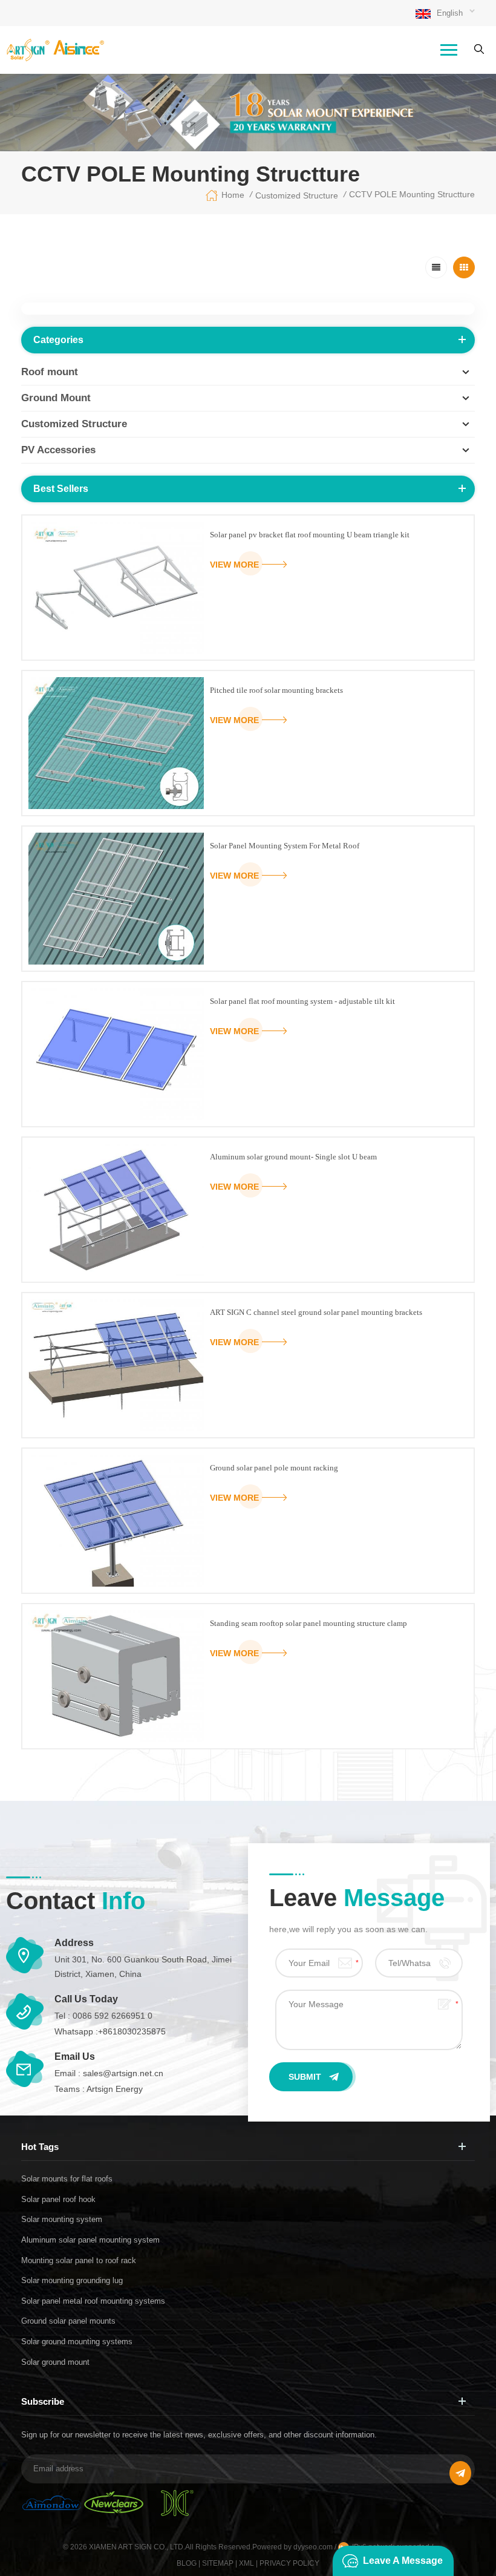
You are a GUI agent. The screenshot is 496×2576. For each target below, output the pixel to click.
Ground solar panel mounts (68, 2321)
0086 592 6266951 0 (113, 2016)
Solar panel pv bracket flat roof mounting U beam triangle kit (310, 535)
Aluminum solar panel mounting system (90, 2240)
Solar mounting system (62, 2219)
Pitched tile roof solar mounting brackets (276, 690)
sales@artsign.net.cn (123, 2073)
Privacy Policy (289, 2563)
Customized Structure (297, 195)
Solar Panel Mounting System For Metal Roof (285, 846)
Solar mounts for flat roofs (67, 2179)
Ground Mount (56, 398)
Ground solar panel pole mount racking (274, 1468)
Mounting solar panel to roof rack (79, 2260)
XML (246, 2563)
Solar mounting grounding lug (72, 2280)
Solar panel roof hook (58, 2199)
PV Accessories (58, 450)
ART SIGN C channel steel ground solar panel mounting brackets (316, 1312)
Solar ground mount (55, 2362)
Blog (187, 2563)
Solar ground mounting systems (77, 2342)
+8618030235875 (132, 2031)
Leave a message (403, 2561)
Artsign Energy (115, 2089)
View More (234, 565)
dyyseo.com (314, 2547)
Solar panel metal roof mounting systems (93, 2301)
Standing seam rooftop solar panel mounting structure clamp (308, 1623)
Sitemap (218, 2563)
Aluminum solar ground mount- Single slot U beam (293, 1157)
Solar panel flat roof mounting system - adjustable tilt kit (302, 1001)
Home (233, 195)
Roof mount (50, 372)
